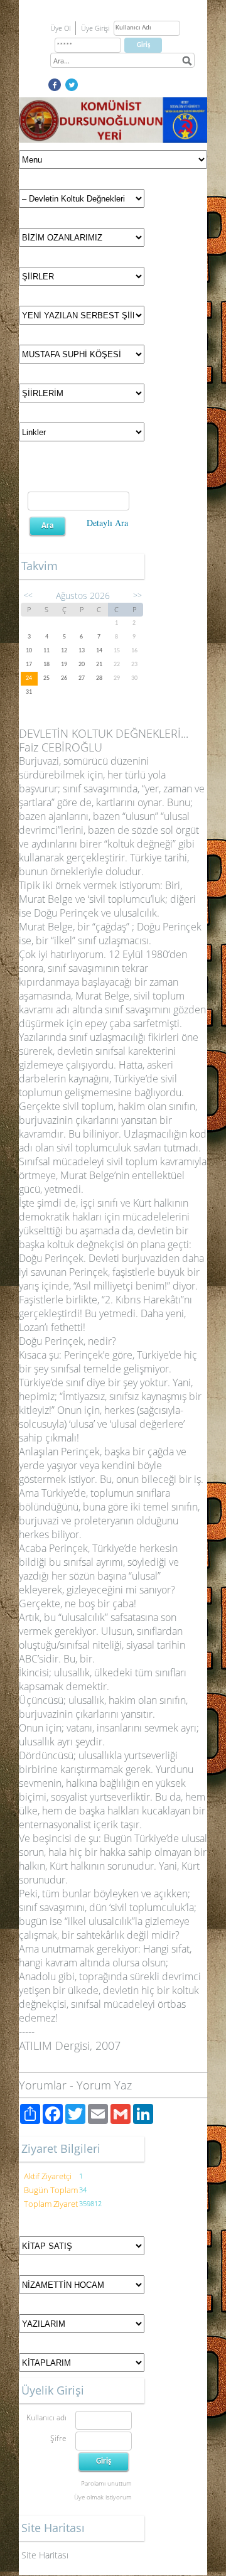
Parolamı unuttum (106, 2483)
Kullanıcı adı (46, 2417)
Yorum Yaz (104, 2085)
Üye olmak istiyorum (103, 2497)
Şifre (58, 2438)
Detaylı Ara (107, 523)
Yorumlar (43, 2085)
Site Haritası (45, 2555)
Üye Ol (60, 28)
